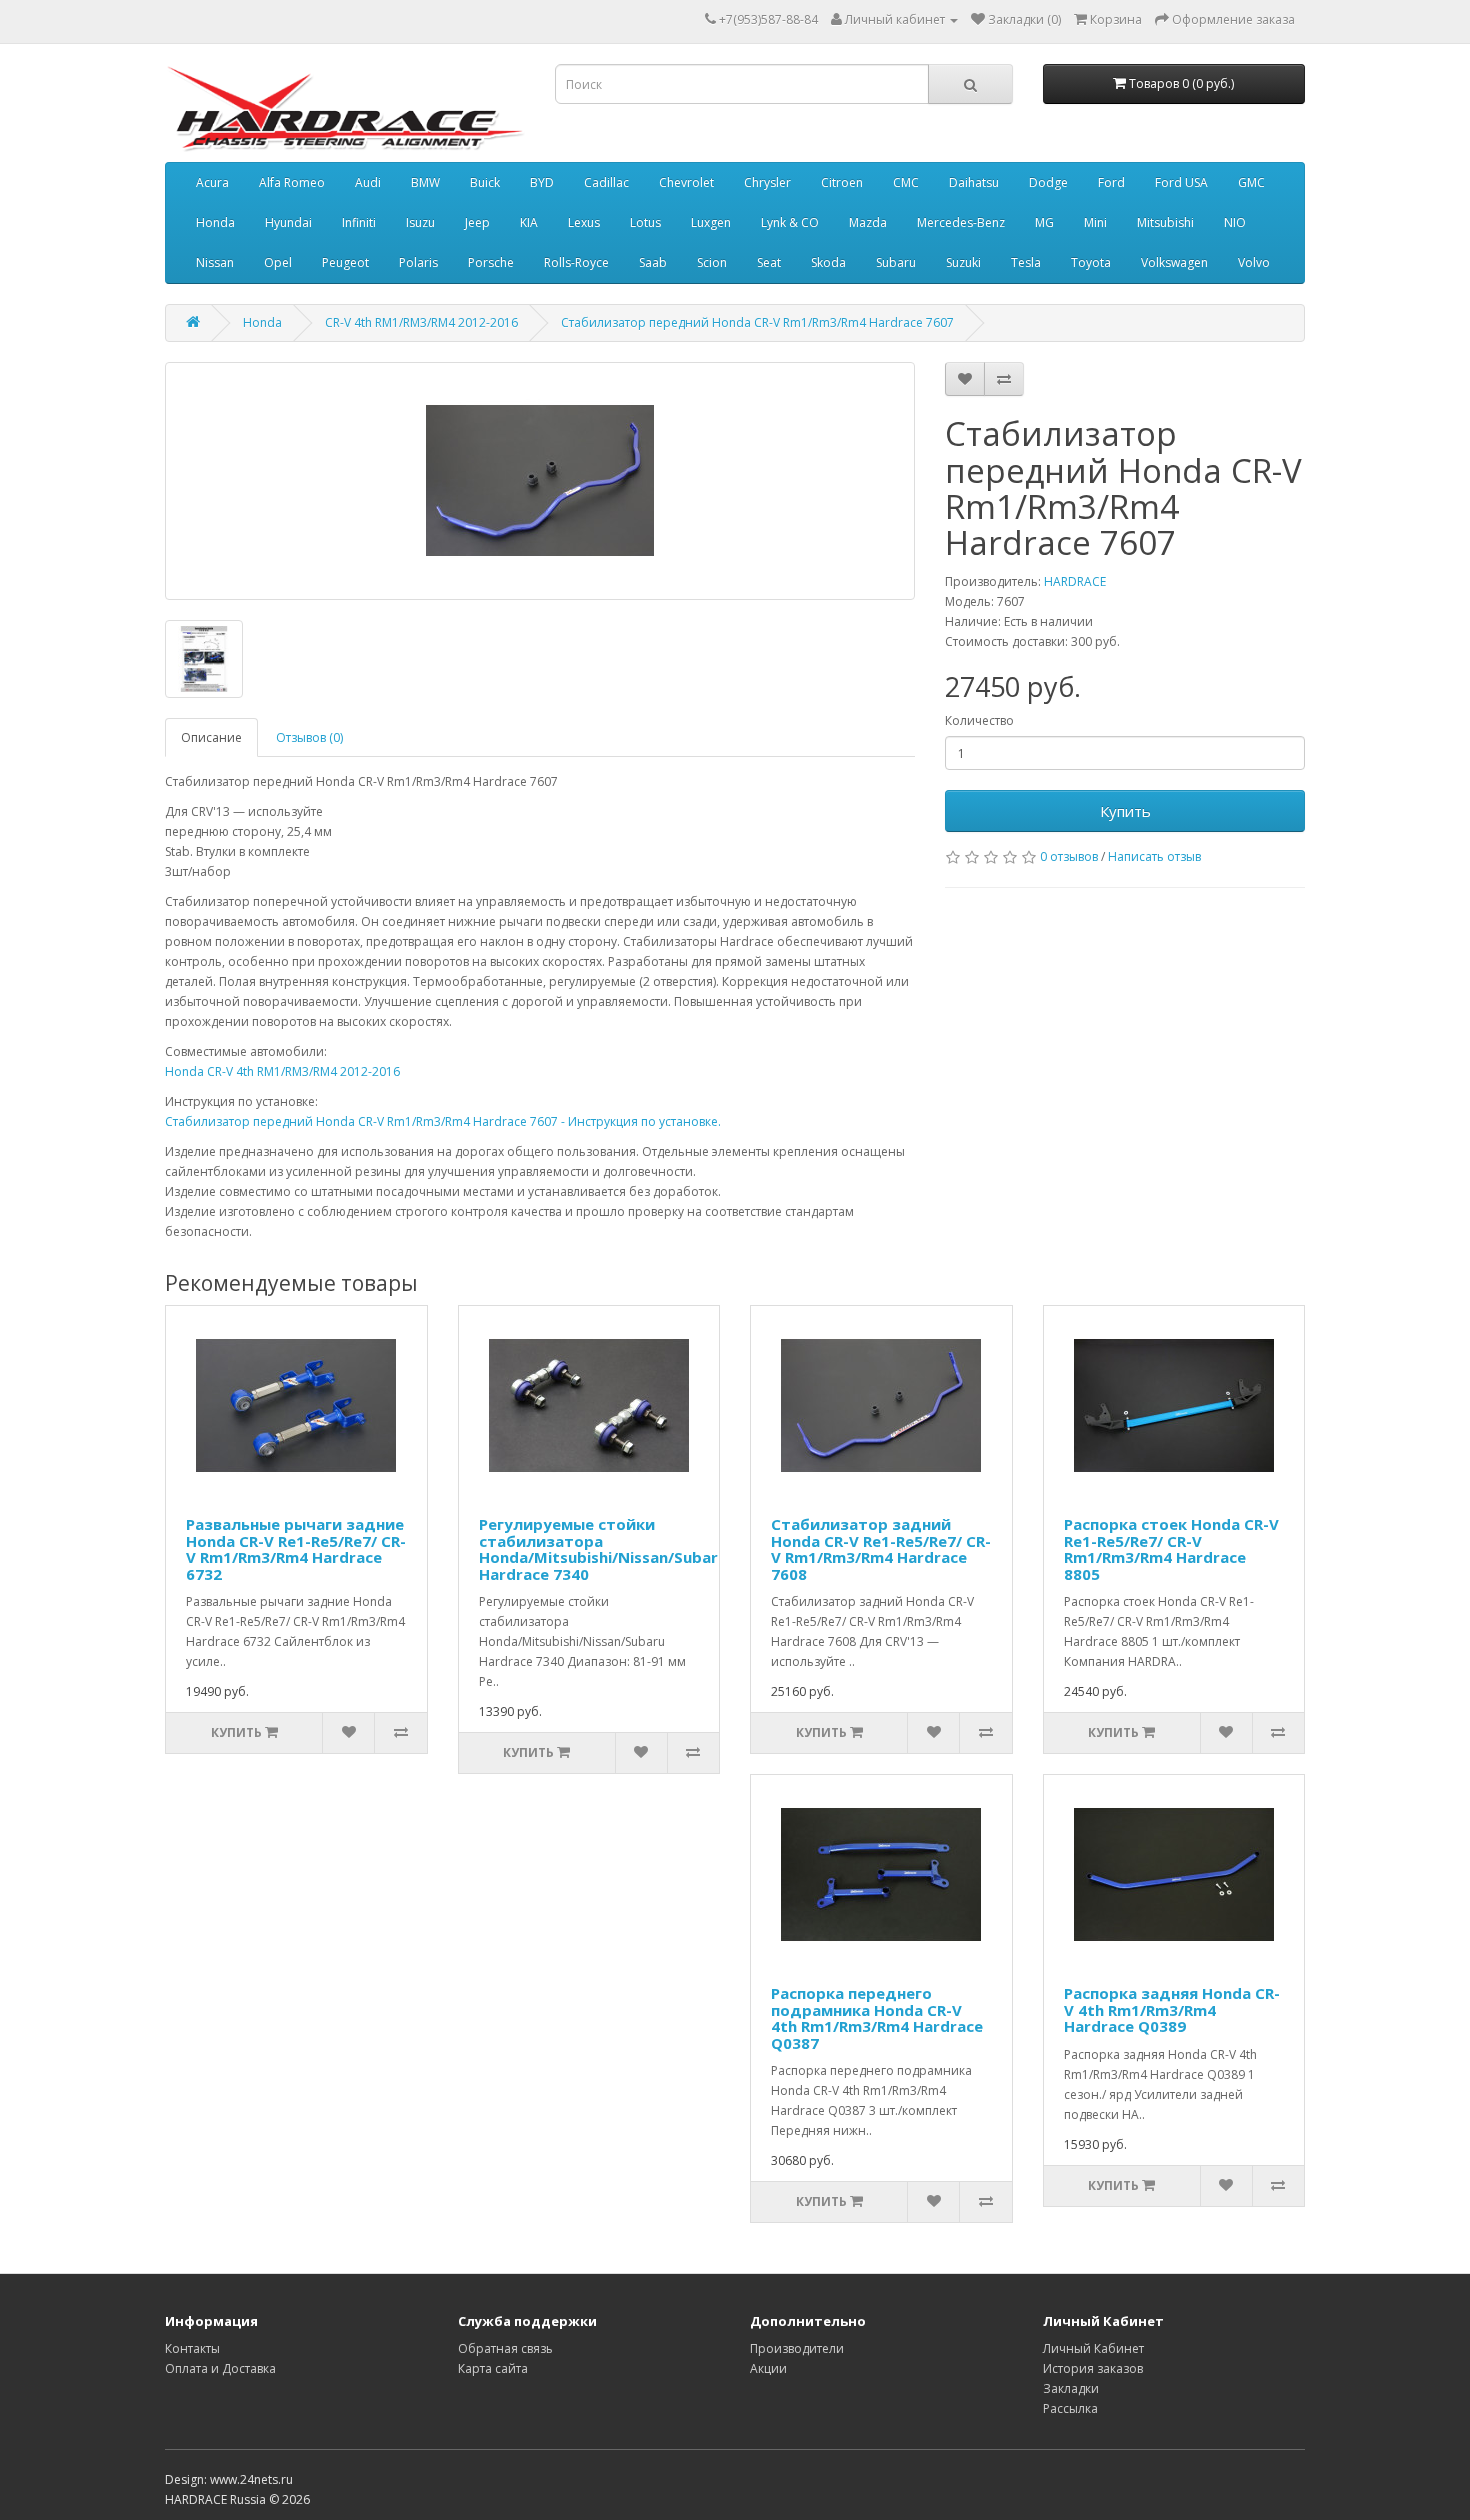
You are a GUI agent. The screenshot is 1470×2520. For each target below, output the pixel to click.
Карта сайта (493, 2368)
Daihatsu (974, 182)
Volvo (1254, 262)
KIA (529, 222)
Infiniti (359, 222)
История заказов (1093, 2368)
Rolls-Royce (576, 262)
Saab (653, 262)
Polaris (418, 262)
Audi (368, 182)
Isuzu (420, 222)
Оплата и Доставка (220, 2368)
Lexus (584, 222)
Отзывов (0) (309, 737)
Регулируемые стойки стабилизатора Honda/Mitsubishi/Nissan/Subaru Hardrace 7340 (603, 1549)
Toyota (1091, 262)
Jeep (477, 222)
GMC (1251, 182)
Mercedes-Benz (961, 222)
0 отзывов (1069, 856)
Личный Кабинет (1093, 2348)
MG (1044, 222)
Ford (1111, 182)
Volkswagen (1174, 262)
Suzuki (963, 262)
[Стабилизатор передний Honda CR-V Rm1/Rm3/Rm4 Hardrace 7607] (540, 481)
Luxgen (711, 222)
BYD (542, 182)
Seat (769, 262)
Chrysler (767, 182)
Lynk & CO (790, 222)
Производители (797, 2348)
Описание (211, 737)
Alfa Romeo (292, 182)
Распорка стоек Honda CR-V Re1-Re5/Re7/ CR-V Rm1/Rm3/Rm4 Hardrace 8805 (1171, 1549)
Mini (1095, 222)
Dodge (1048, 182)
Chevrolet (686, 182)
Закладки (1071, 2388)
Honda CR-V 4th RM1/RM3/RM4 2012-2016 (282, 1071)
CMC (906, 182)
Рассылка (1070, 2408)
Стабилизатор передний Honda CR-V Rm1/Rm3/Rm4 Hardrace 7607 (757, 322)
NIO (1235, 222)
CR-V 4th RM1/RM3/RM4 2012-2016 (421, 322)
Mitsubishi (1165, 222)
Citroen (842, 182)
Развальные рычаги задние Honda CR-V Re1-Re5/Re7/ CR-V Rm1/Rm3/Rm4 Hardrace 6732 (296, 1549)
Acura (212, 182)
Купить (1125, 811)
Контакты (192, 2348)
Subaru (896, 262)
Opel (278, 262)
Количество (979, 720)
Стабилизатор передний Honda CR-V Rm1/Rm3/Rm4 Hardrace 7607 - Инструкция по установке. (443, 1121)
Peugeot (345, 262)
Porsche (491, 262)
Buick (485, 182)
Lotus (645, 222)
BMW (425, 182)
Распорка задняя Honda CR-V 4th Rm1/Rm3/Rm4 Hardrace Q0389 (1172, 2009)
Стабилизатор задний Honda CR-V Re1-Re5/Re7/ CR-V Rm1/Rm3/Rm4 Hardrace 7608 (881, 1549)
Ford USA (1181, 182)
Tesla (1026, 262)
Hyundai (288, 222)
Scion (712, 262)
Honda (215, 222)
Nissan (215, 262)
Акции (768, 2368)
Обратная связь (505, 2348)
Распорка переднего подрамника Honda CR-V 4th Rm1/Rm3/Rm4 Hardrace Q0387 (877, 2018)
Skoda (828, 262)
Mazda (868, 222)
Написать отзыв (1154, 856)
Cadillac (606, 182)
